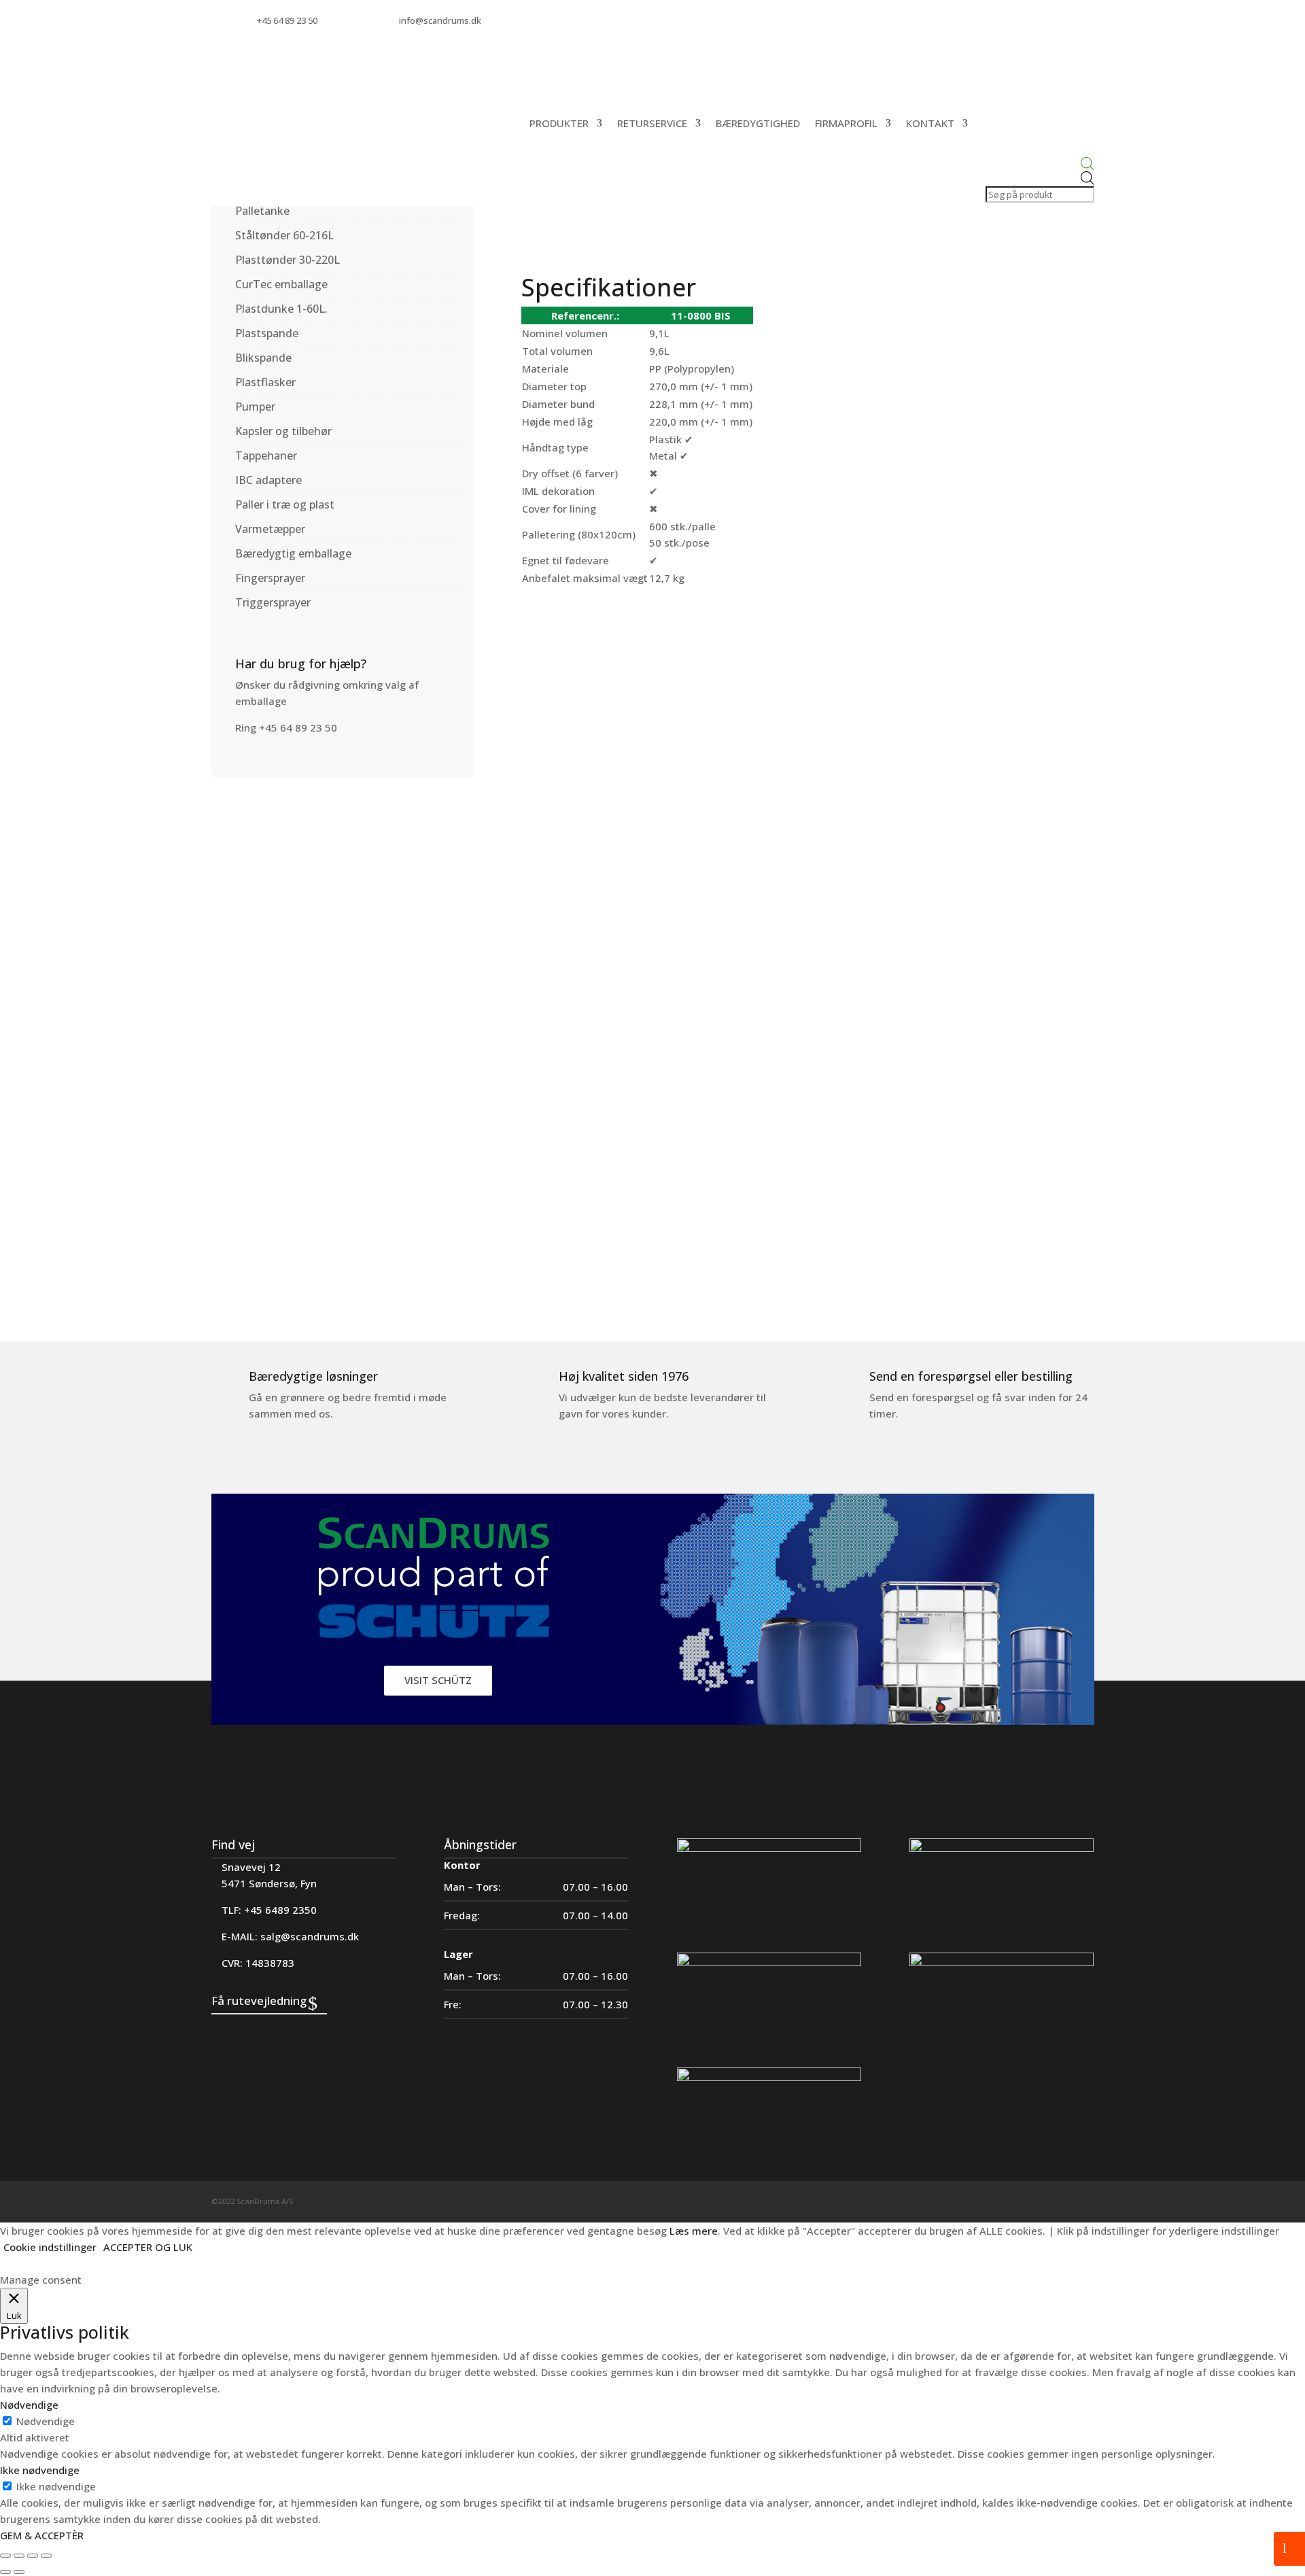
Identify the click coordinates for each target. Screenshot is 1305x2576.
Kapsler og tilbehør (283, 431)
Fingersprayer (270, 578)
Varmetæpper (270, 529)
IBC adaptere (268, 480)
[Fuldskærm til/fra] (19, 2556)
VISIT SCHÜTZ (438, 1680)
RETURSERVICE (652, 123)
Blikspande (263, 358)
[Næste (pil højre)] (19, 2572)
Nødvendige (46, 2421)
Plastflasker (265, 382)
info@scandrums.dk (440, 20)
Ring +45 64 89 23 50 (286, 727)
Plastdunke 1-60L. (281, 309)
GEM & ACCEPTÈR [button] (42, 2535)
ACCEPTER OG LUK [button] (148, 2247)
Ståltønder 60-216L (284, 235)
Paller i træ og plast (285, 504)
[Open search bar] (1039, 164)
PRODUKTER (559, 123)
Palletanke (262, 211)
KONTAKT (930, 123)
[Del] (33, 2556)
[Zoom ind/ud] (5, 2556)
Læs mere (694, 2231)
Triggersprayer (273, 602)
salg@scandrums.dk (310, 1936)
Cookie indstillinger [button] (50, 2247)
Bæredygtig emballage (293, 553)
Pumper (255, 407)
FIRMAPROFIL (846, 123)
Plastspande (267, 333)
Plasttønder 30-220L (288, 260)
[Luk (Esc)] (46, 2556)
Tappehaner (266, 456)
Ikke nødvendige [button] (40, 2470)
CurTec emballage (281, 284)
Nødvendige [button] (29, 2405)
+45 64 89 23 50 (287, 20)
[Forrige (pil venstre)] (5, 2572)
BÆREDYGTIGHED (758, 123)
